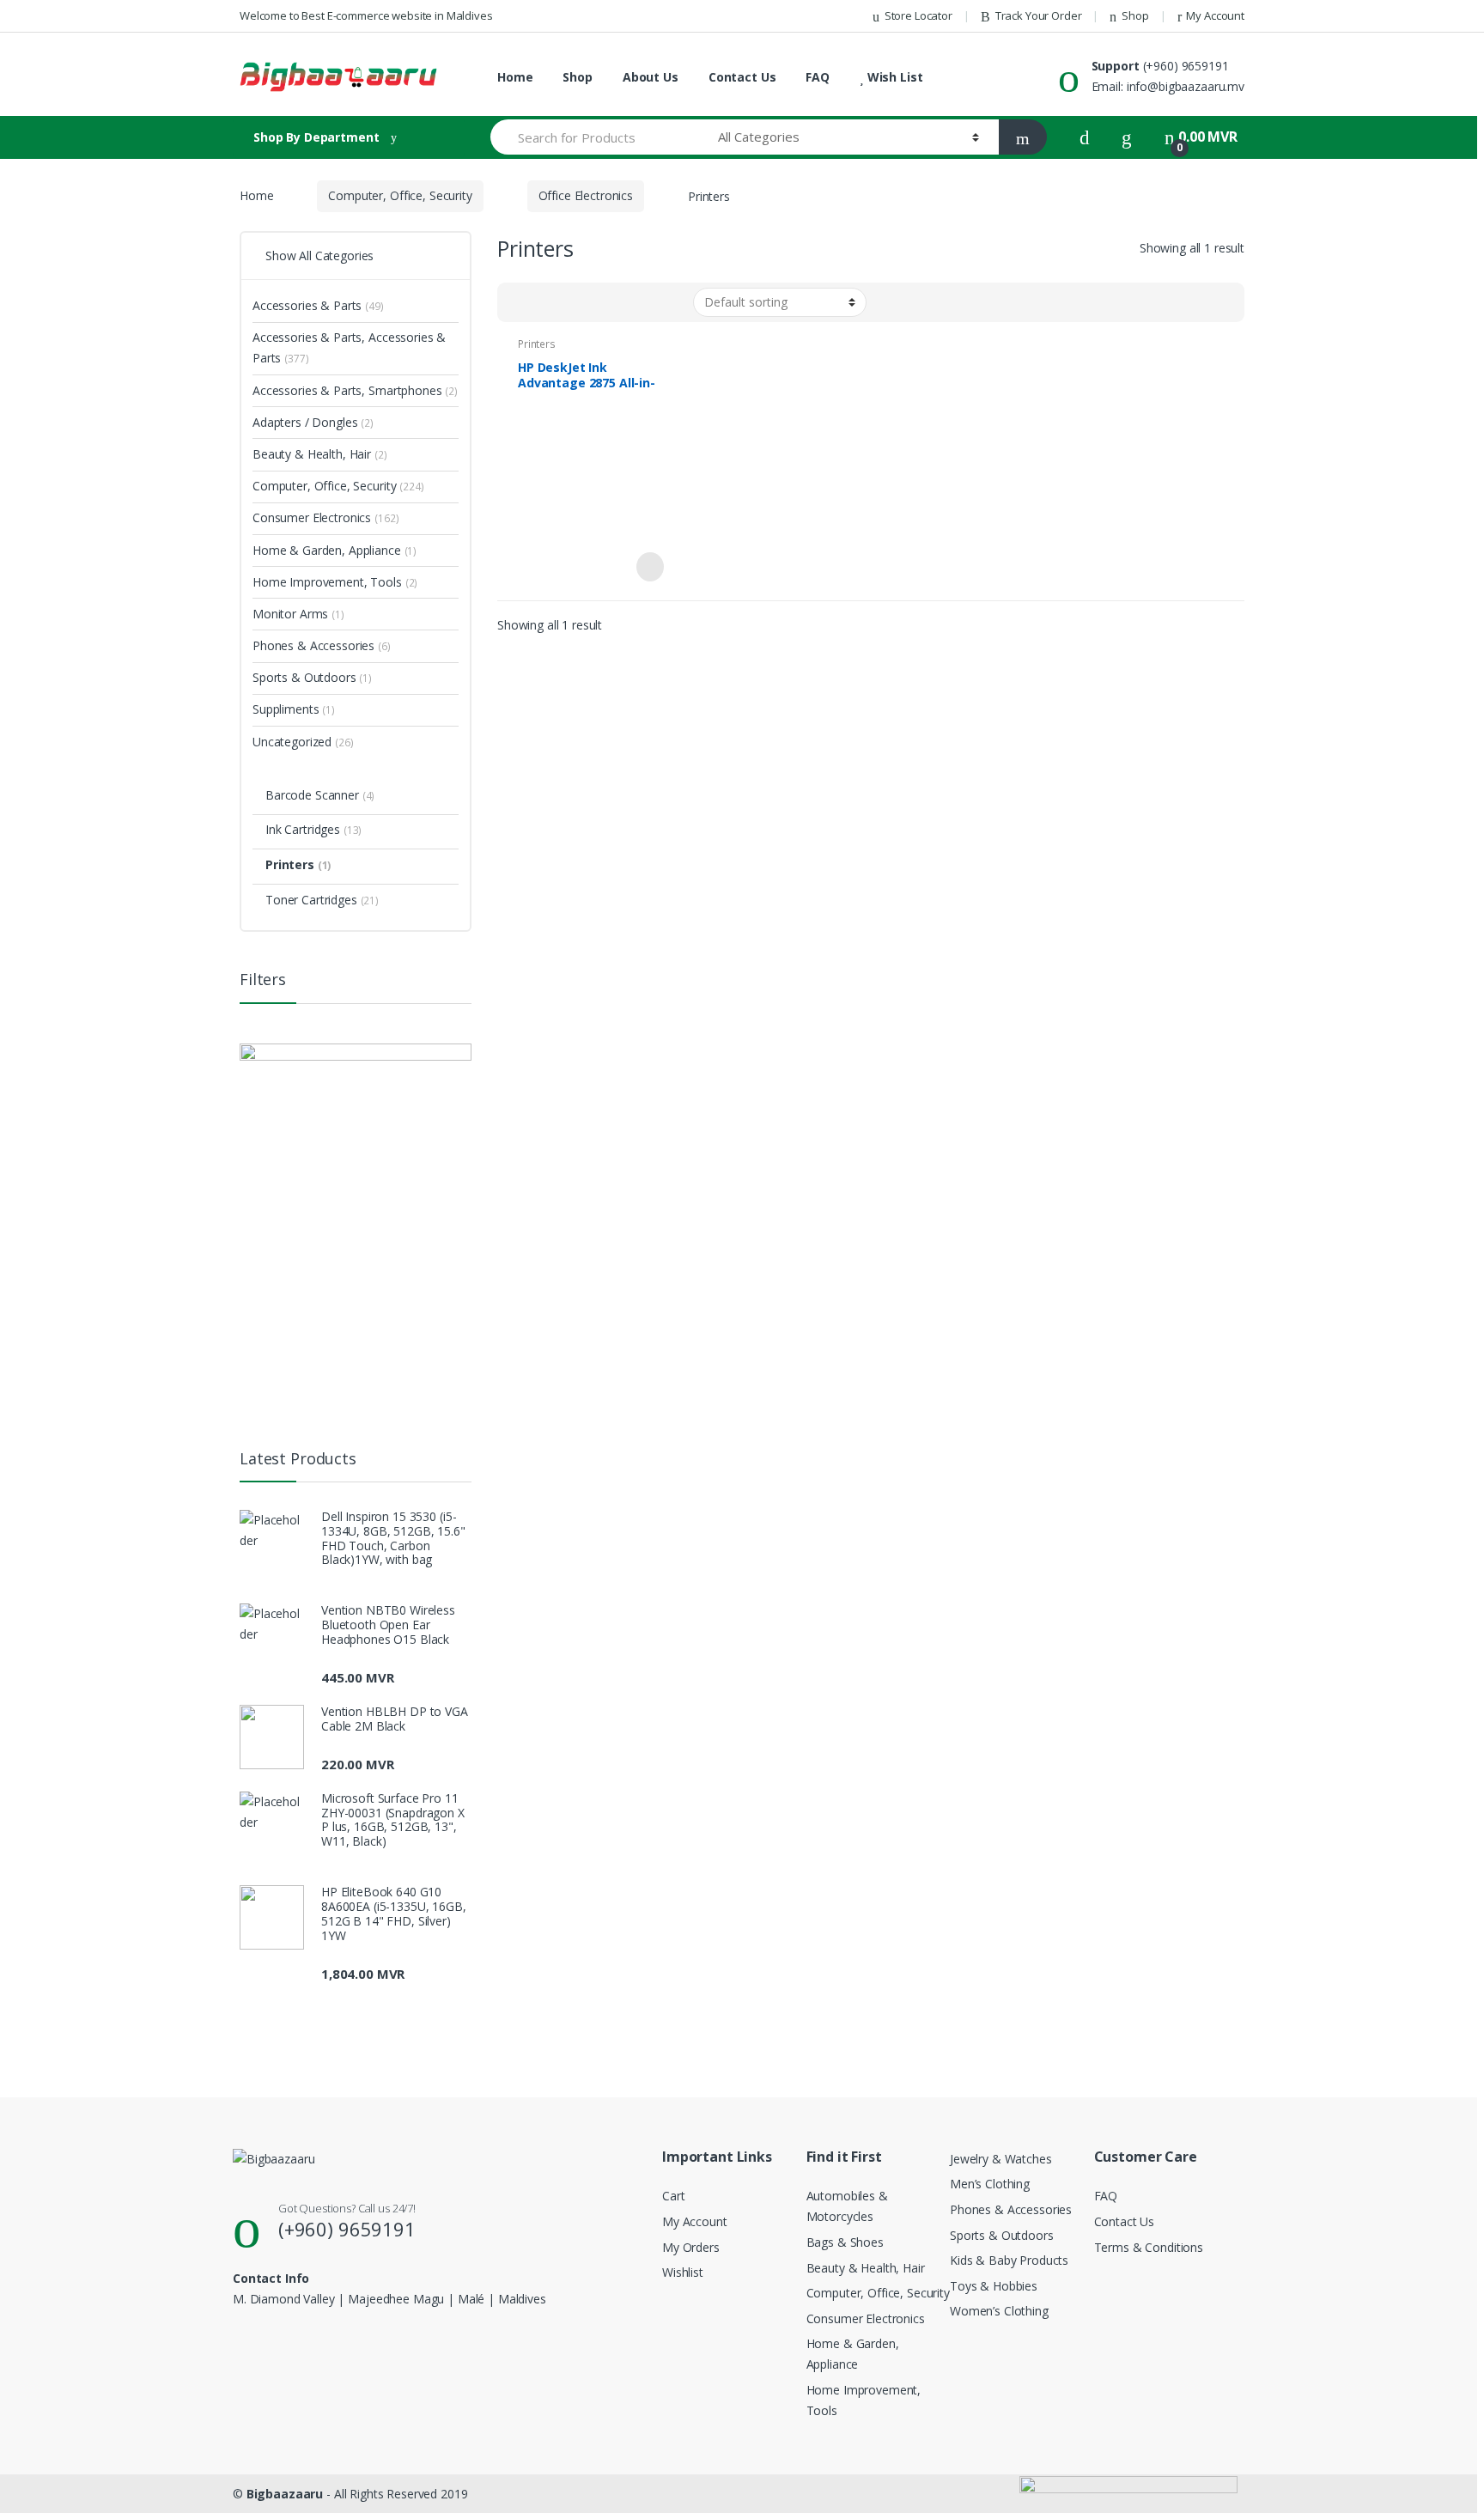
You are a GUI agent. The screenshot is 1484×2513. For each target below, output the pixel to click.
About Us (651, 77)
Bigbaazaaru (285, 2494)
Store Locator (918, 15)
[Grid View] (520, 302)
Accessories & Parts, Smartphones (355, 390)
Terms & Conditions (1149, 2247)
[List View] (570, 302)
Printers (537, 344)
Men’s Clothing (990, 2184)
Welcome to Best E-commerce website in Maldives (366, 15)
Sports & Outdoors (312, 677)
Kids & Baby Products (1009, 2260)
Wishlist (683, 2272)
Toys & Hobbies (994, 2286)
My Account (1215, 15)
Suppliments (294, 709)
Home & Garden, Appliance (335, 550)
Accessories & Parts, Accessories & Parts (349, 347)
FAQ (818, 77)
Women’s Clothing (999, 2311)
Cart (673, 2196)
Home (515, 77)
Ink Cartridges (313, 829)
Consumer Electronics (325, 517)
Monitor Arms (298, 614)
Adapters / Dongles (313, 422)
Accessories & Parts (318, 305)
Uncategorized (303, 742)
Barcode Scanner (320, 795)
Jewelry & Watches (1001, 2159)
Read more (648, 567)
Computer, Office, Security (400, 195)
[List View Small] (595, 302)
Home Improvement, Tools (335, 582)
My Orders (691, 2247)
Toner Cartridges (322, 900)
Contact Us (742, 77)
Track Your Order (1039, 15)
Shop (1135, 15)
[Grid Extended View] (545, 302)
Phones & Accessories (322, 645)
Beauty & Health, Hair (320, 454)
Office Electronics (586, 195)
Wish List (893, 77)
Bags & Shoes (845, 2242)
